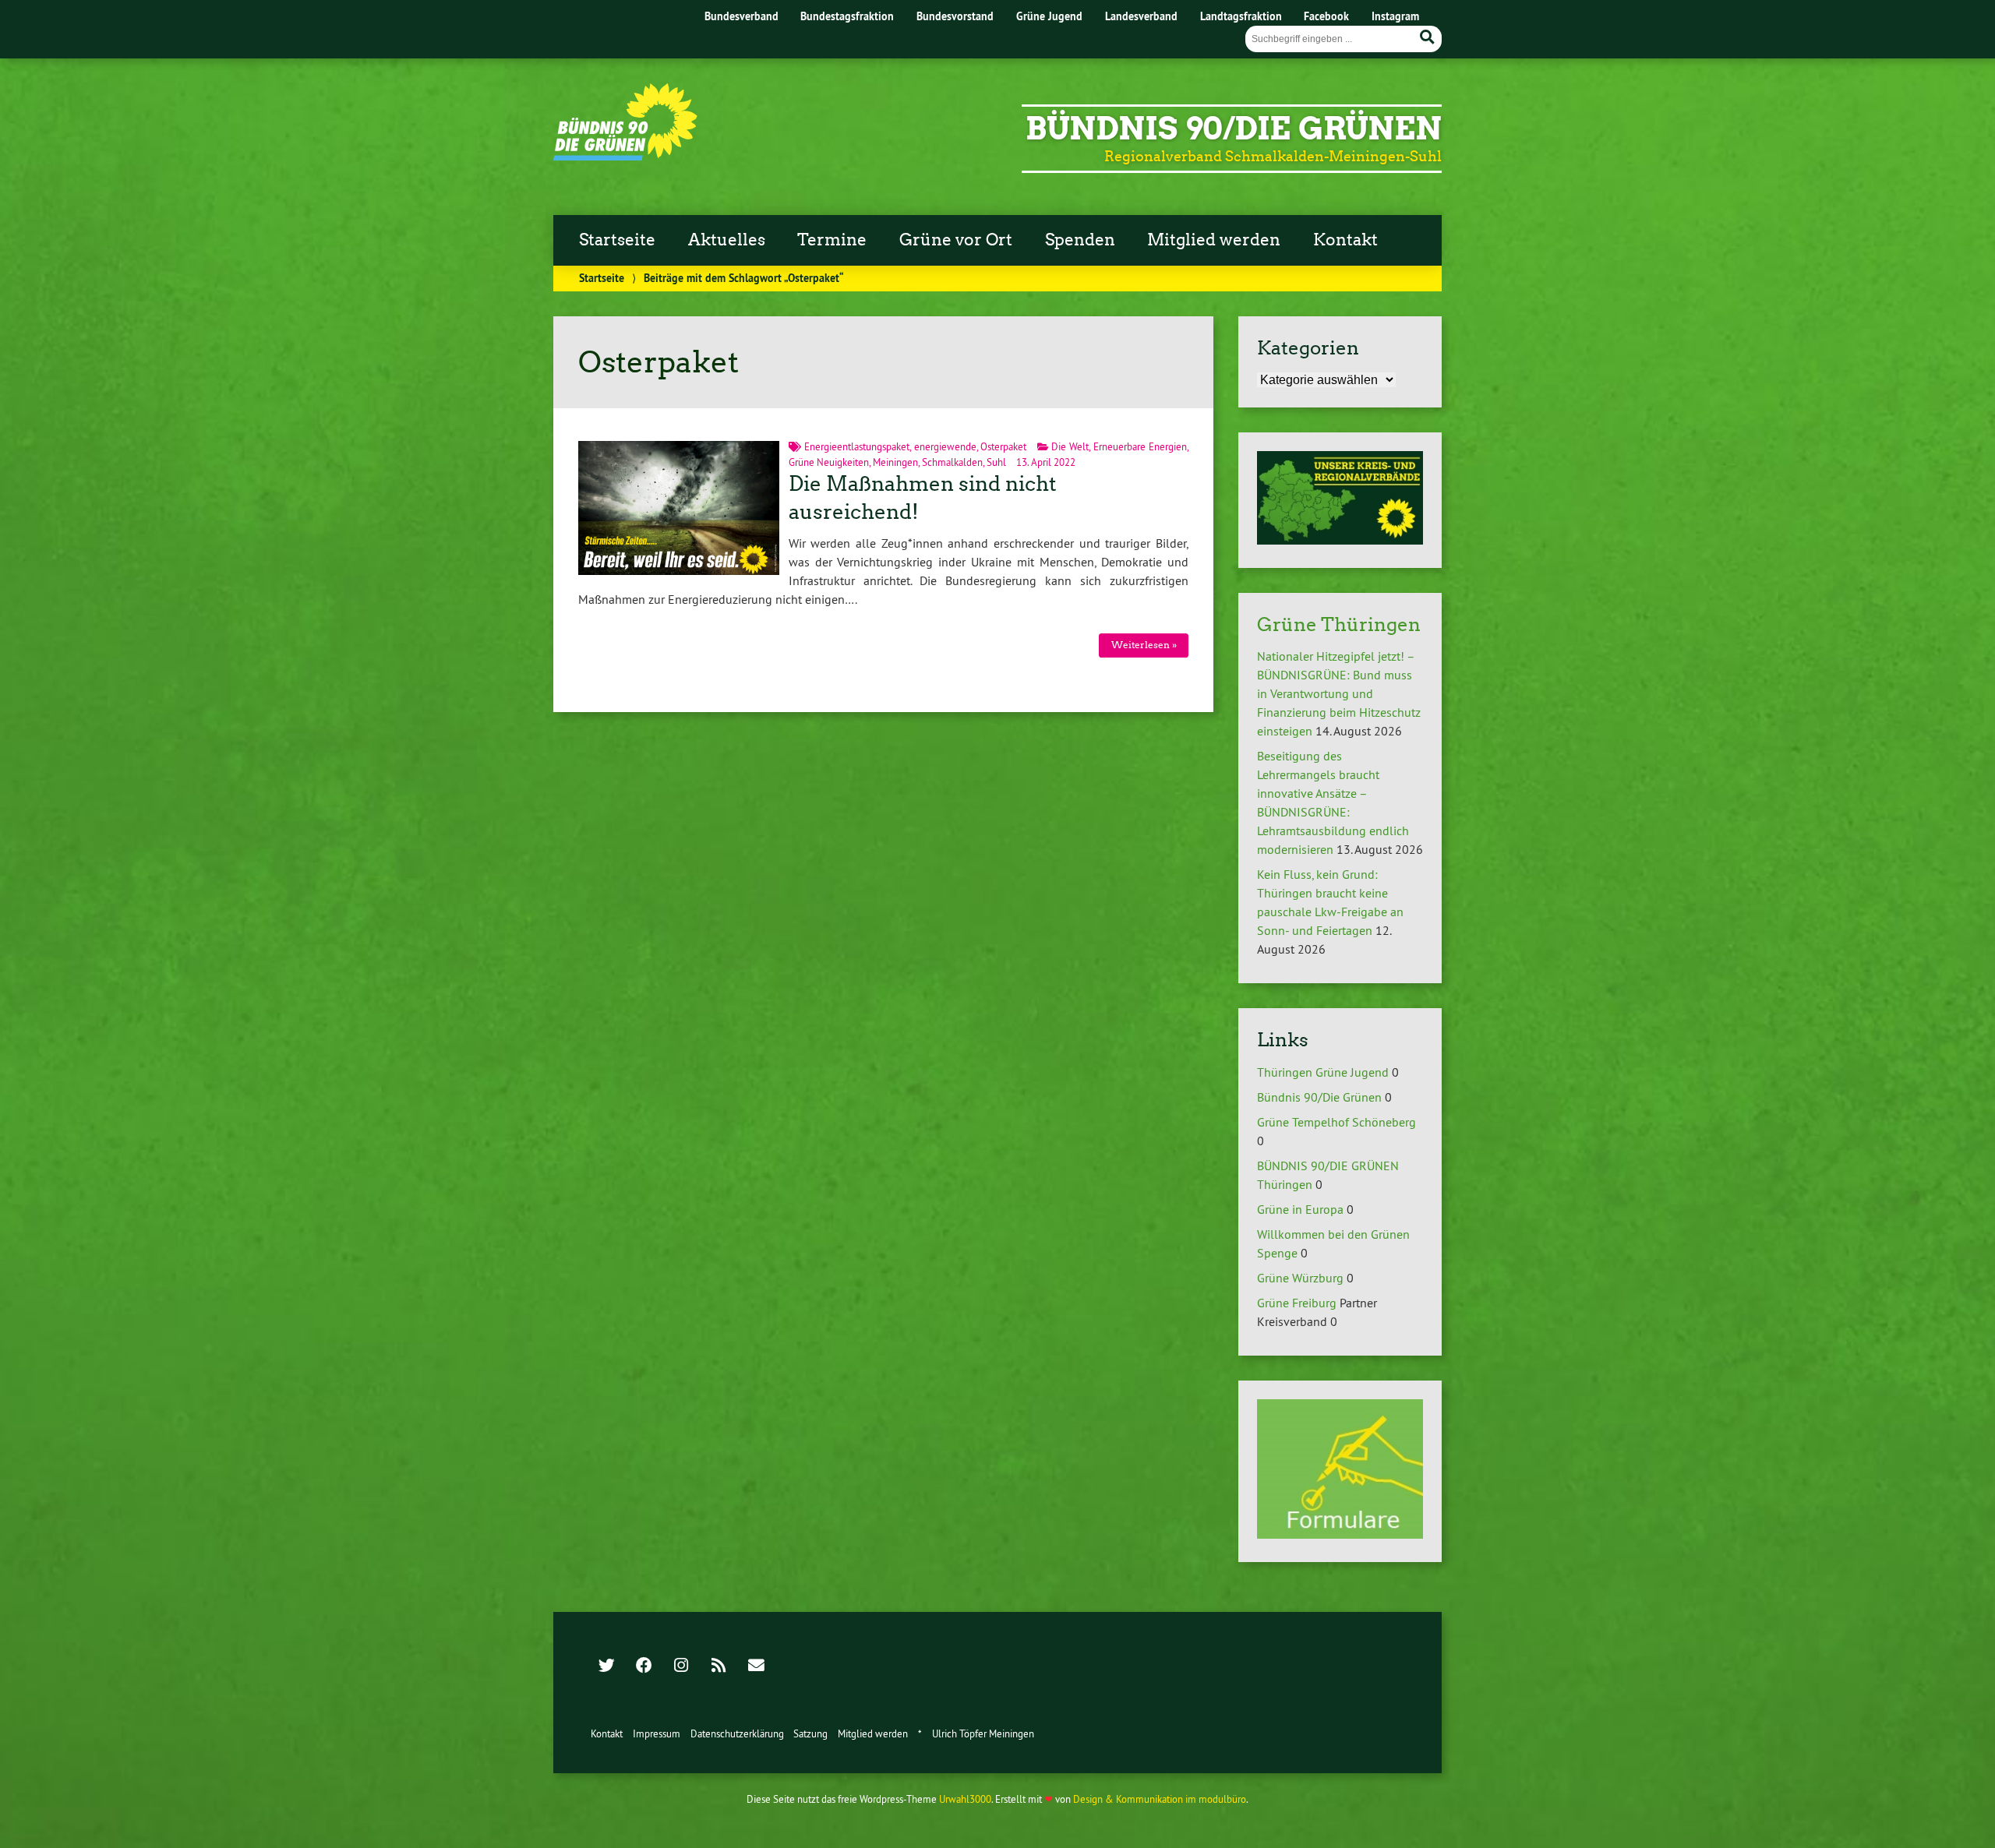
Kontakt (1345, 240)
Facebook (1326, 16)
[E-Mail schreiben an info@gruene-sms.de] (756, 1666)
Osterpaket (1003, 446)
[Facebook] (644, 1666)
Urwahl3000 (965, 1799)
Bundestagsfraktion (847, 16)
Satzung (810, 1733)
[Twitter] (606, 1666)
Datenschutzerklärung (737, 1733)
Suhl (996, 462)
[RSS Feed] (719, 1666)
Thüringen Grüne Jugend (1323, 1072)
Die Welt (1070, 446)
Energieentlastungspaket (857, 446)
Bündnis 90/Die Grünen (1234, 129)
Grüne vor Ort (956, 240)
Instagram (1395, 16)
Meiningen (895, 462)
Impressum (657, 1733)
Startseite (617, 240)
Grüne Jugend (1049, 16)
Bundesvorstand (955, 16)
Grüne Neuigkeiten (829, 462)
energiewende (945, 446)
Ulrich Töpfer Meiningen (983, 1733)
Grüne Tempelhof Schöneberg (1336, 1122)
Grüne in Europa (1300, 1209)
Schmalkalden (952, 462)
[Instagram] (681, 1666)
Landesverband (1141, 16)
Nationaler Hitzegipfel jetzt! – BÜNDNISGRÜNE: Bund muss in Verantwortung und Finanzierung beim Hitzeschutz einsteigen (1339, 693)
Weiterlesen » (1144, 645)
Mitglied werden (1214, 240)
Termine (832, 240)
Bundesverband (742, 16)
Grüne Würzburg (1300, 1278)
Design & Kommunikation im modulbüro (1160, 1799)
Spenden (1080, 240)
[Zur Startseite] (625, 156)
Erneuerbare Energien (1140, 446)
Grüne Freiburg (1297, 1303)
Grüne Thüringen (1339, 624)
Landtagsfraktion (1241, 16)
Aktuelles (727, 240)
